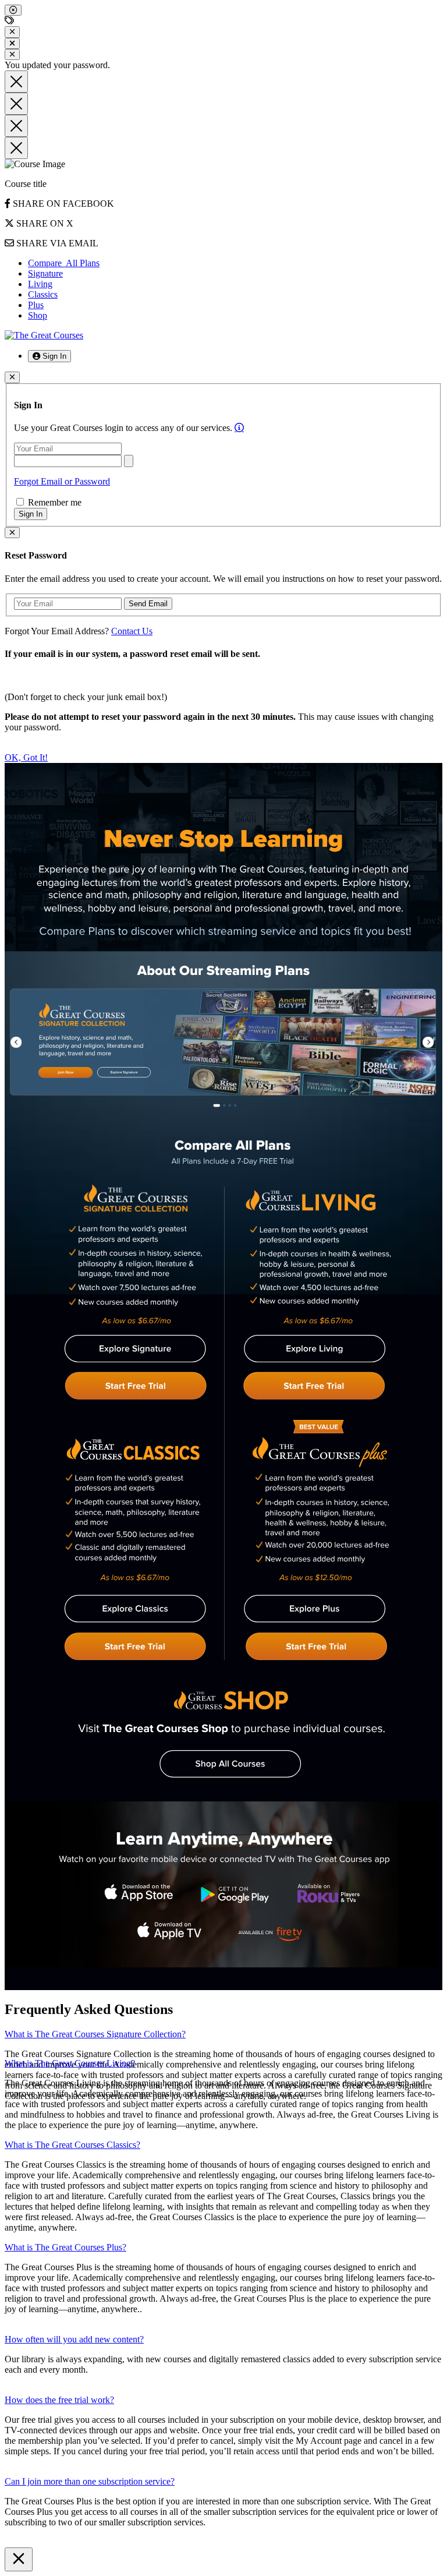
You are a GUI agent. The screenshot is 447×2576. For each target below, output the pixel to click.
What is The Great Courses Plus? (65, 2247)
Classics (43, 294)
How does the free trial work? (59, 2400)
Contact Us (132, 631)
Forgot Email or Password (62, 481)
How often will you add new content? (74, 2339)
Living (40, 284)
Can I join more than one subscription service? (90, 2481)
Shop (38, 315)
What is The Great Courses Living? (70, 2063)
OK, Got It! (26, 757)
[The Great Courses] (44, 335)
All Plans (64, 263)
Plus (36, 305)
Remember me (54, 502)
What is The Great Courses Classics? (72, 2145)
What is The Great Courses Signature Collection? (95, 2034)
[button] (49, 356)
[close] (13, 10)
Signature (45, 273)
